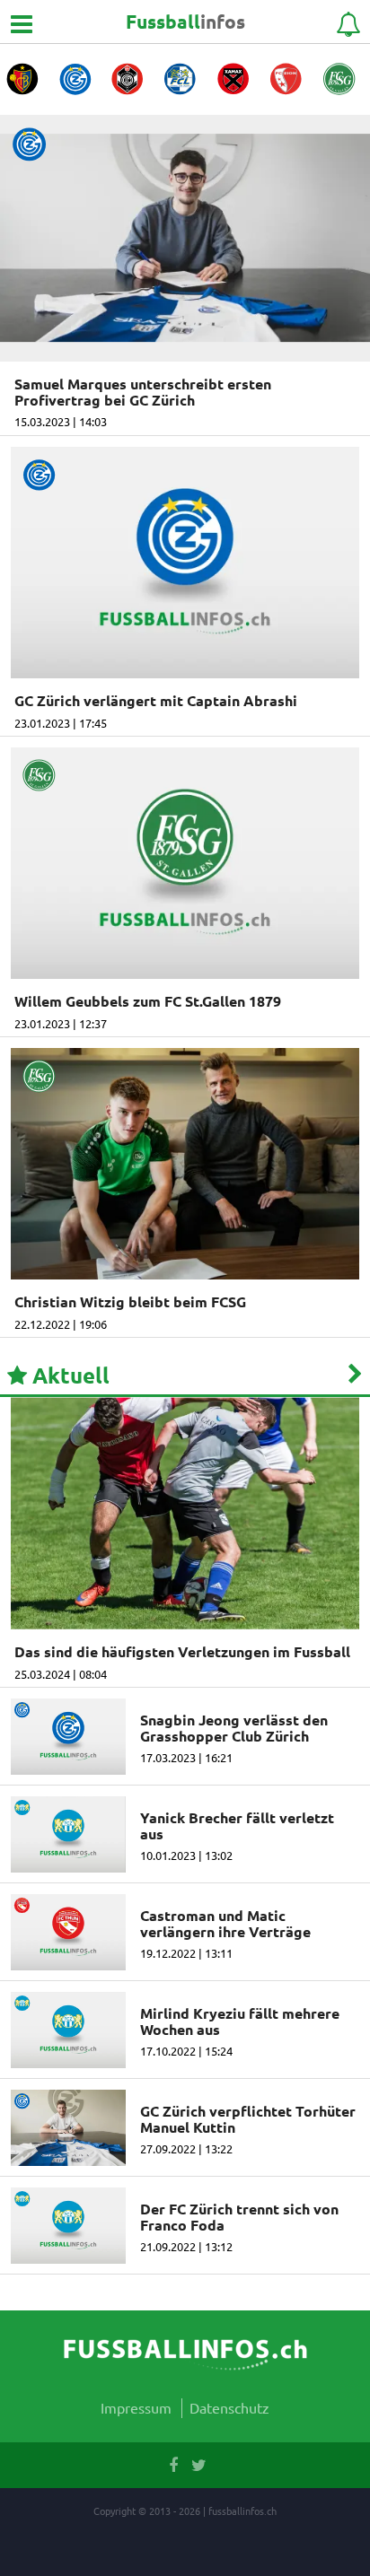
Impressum (136, 2407)
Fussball (185, 21)
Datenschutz (229, 2407)
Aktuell (68, 1375)
